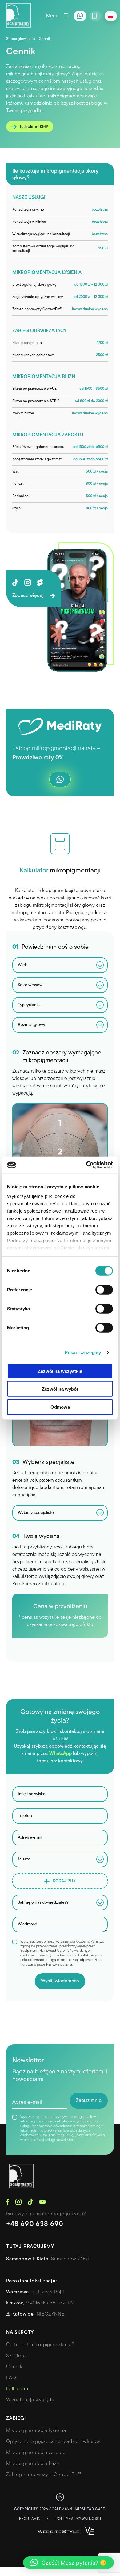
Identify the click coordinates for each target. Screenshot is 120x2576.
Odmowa (60, 1407)
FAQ (11, 2378)
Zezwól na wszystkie (60, 1371)
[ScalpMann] (18, 16)
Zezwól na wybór (60, 1389)
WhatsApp (60, 1754)
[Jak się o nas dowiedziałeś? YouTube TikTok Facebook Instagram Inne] (60, 1903)
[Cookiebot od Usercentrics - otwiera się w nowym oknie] (86, 1165)
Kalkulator (18, 2389)
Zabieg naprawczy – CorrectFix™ (44, 2475)
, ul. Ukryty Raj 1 (35, 2292)
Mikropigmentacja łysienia (36, 2431)
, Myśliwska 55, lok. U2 (40, 2303)
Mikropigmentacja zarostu (36, 2453)
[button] (68, 2563)
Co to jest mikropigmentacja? (40, 2345)
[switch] (104, 1290)
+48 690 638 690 (35, 2224)
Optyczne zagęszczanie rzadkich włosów (53, 2442)
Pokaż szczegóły (83, 1353)
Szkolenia (17, 2356)
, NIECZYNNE (35, 2314)
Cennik (14, 2367)
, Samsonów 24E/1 (48, 2259)
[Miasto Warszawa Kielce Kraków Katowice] (60, 1859)
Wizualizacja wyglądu (30, 2400)
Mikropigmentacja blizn (33, 2464)
